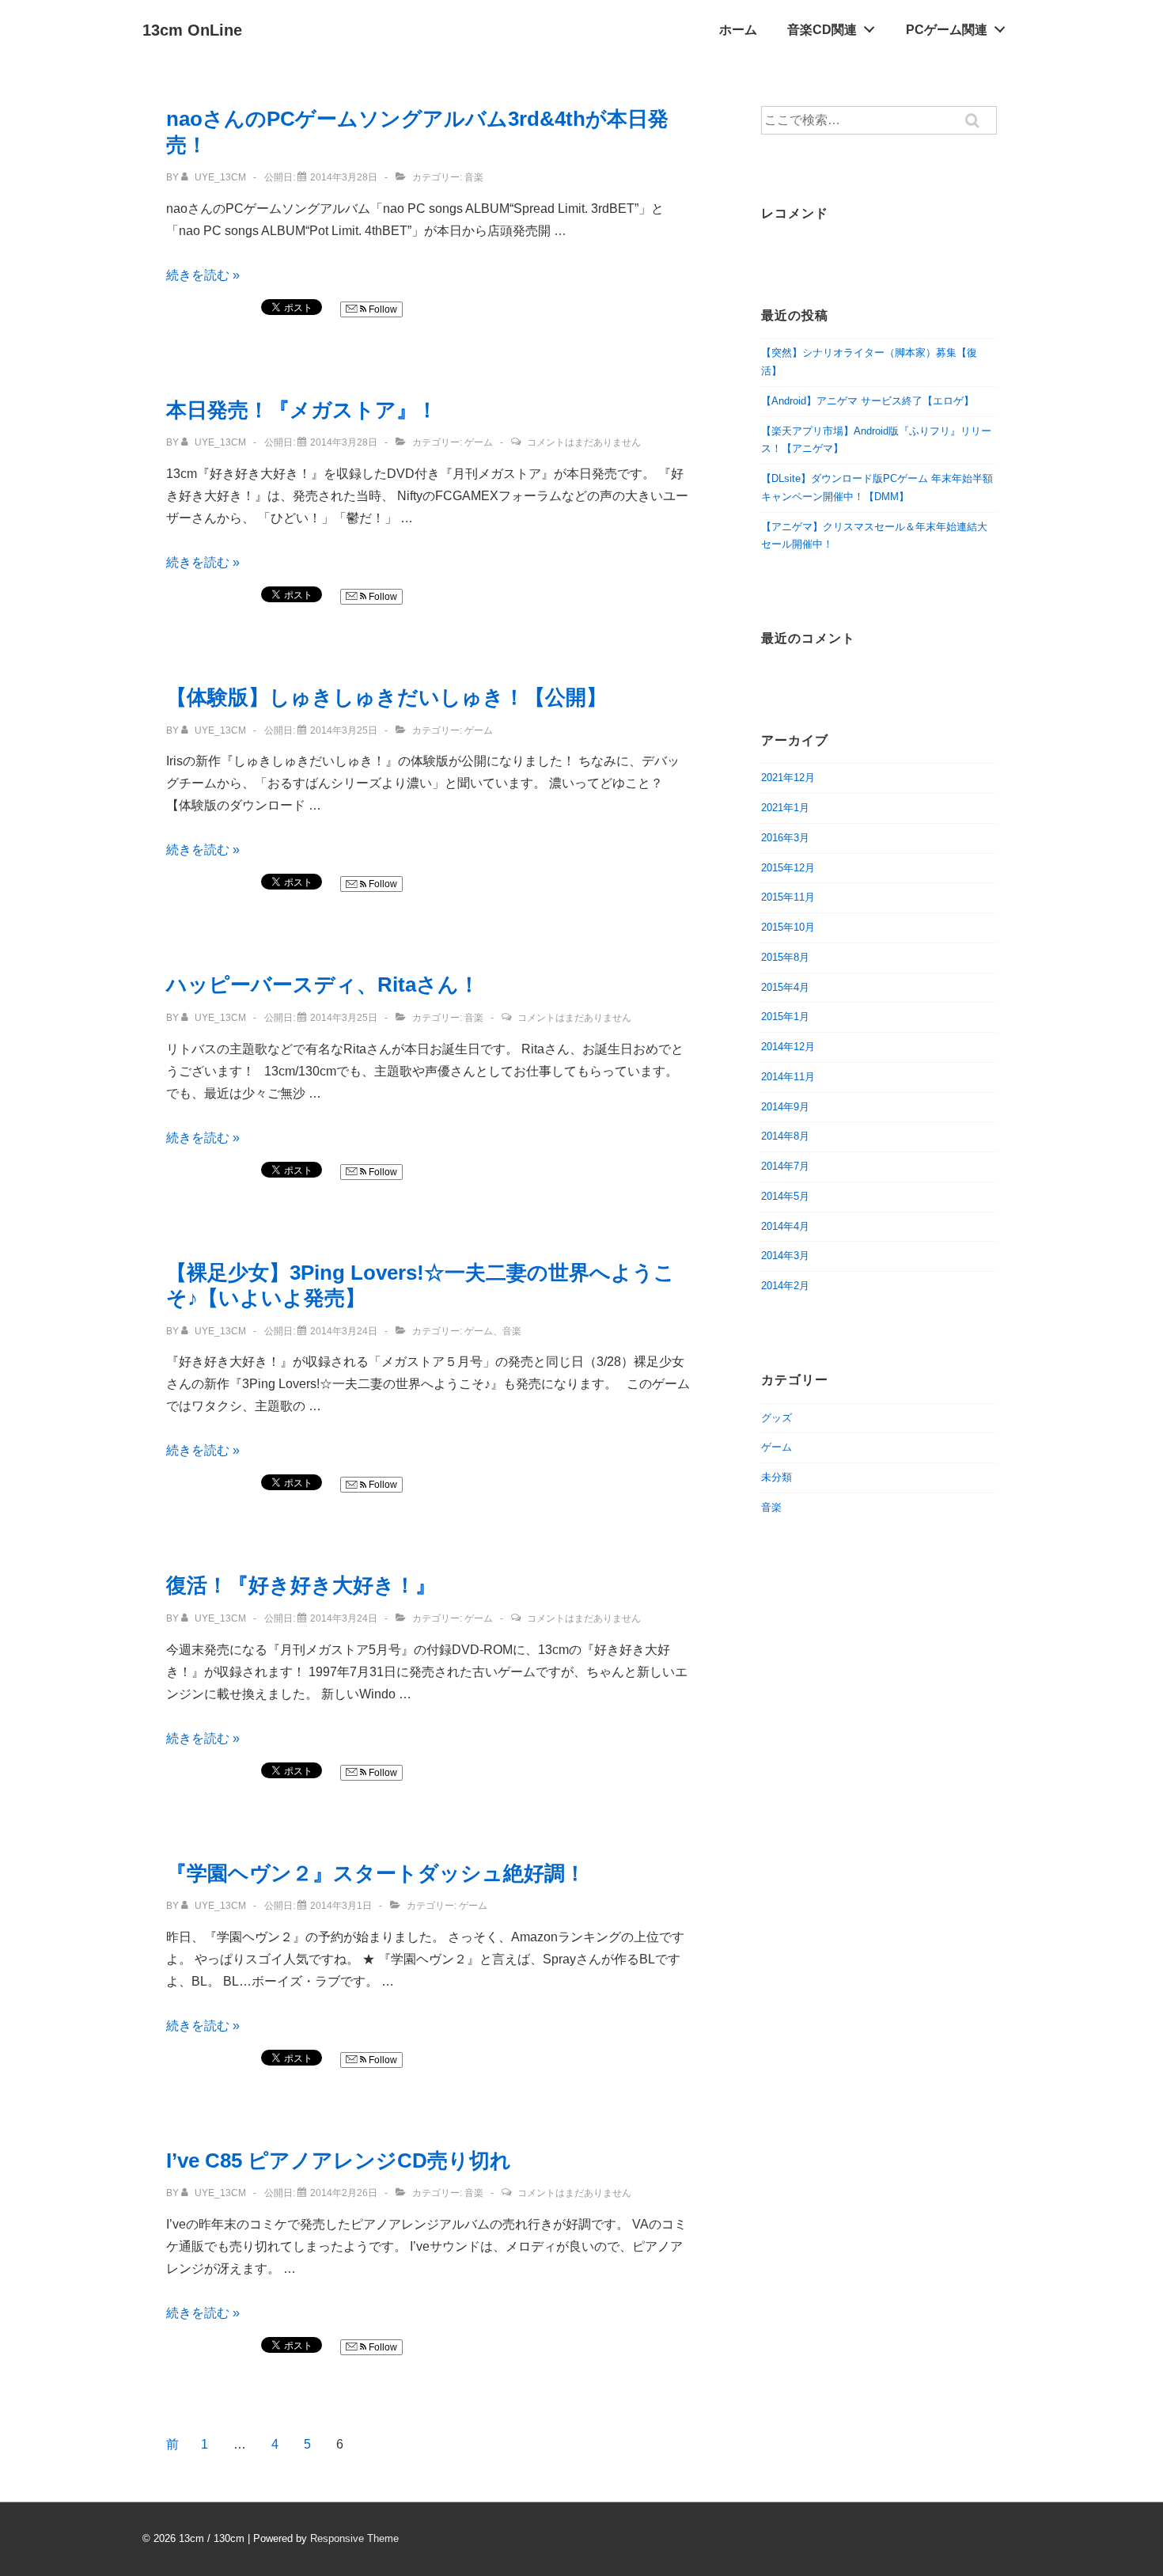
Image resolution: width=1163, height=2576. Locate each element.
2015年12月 (788, 868)
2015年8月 (785, 957)
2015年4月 (785, 987)
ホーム (738, 30)
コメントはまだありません (584, 442)
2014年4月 (785, 1226)
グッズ (777, 1418)
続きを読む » (203, 275)
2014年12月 (788, 1047)
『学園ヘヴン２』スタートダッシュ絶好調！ (376, 1873)
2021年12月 (788, 778)
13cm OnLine (192, 30)
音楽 (474, 177)
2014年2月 (785, 1286)
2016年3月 (785, 838)
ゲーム (479, 442)
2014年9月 (785, 1107)
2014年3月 (785, 1256)
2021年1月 (785, 808)
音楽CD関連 (822, 30)
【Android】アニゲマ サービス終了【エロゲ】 (868, 401)
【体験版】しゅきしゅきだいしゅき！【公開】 (386, 697)
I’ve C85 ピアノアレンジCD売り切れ (339, 2161)
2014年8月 (785, 1136)
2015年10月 (788, 927)
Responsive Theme (354, 2538)
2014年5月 (785, 1196)
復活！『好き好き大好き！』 (301, 1585)
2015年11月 (788, 897)
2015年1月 (785, 1017)
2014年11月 (788, 1077)
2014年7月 (785, 1166)
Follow (382, 309)
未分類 (777, 1477)
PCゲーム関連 (947, 30)
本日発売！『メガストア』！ (302, 410)
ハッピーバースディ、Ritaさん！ (323, 984)
